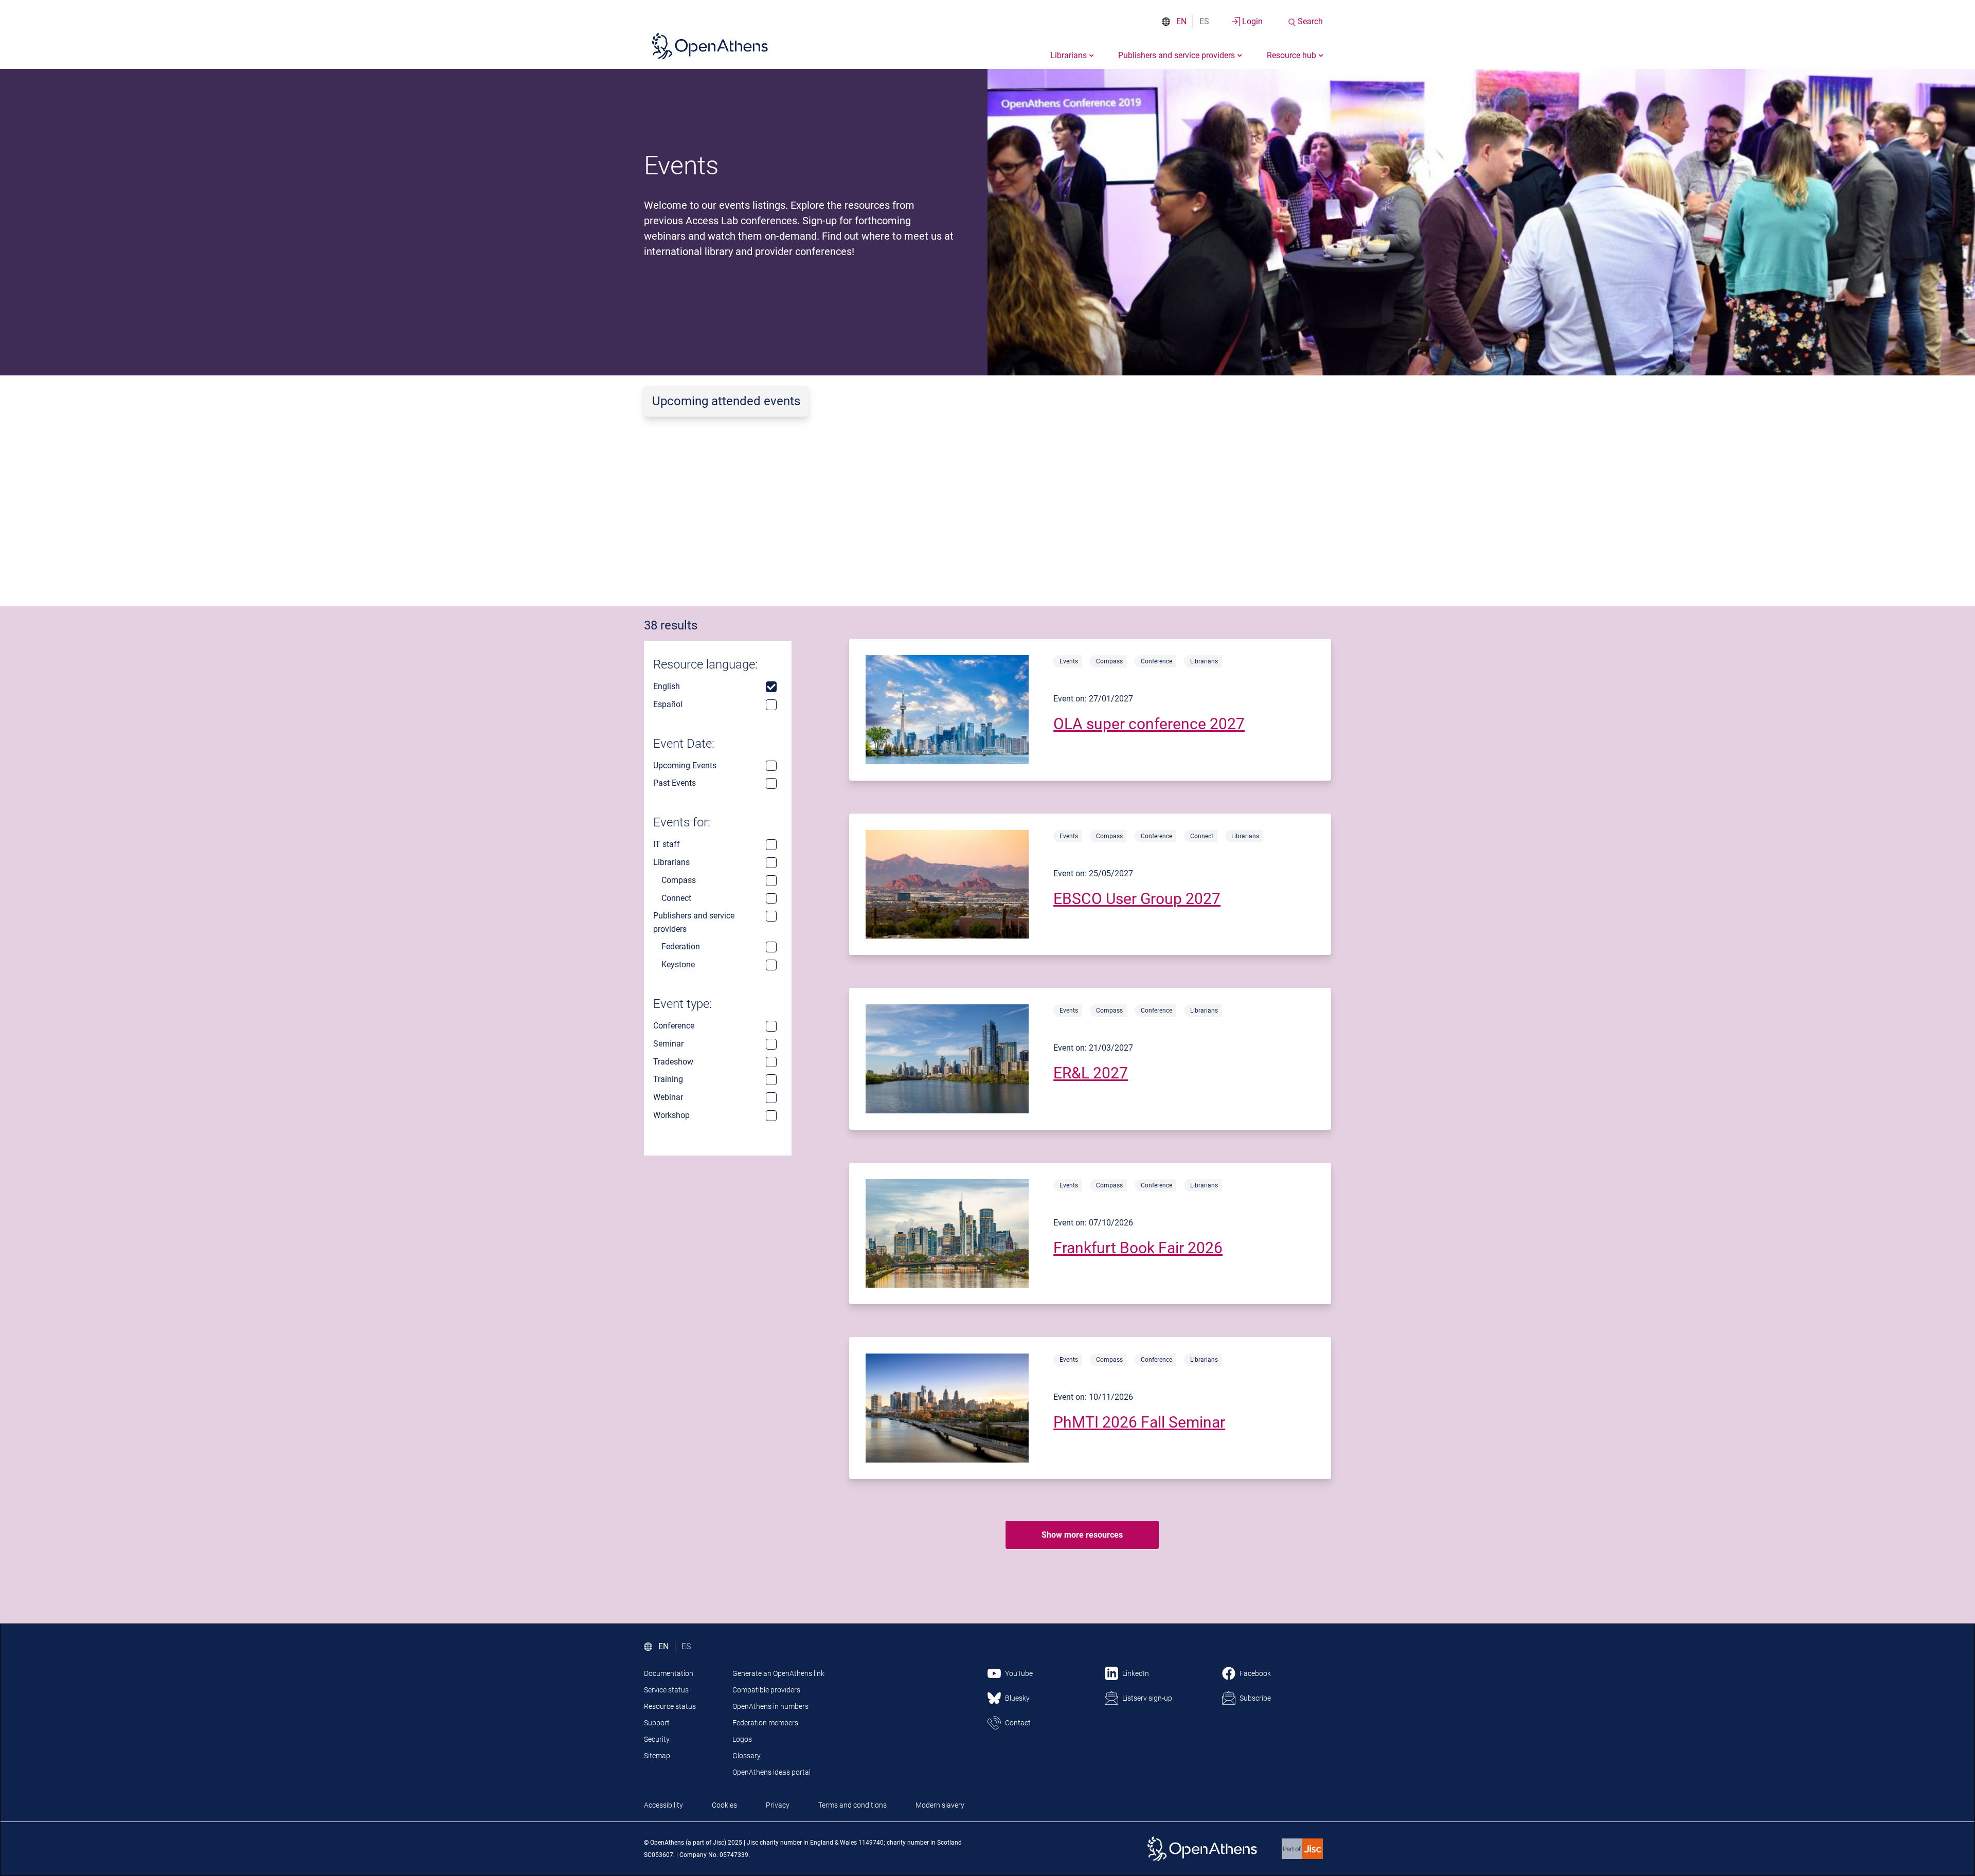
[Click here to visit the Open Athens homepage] (710, 46)
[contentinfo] (1090, 710)
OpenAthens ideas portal (771, 1772)
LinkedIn (1136, 1673)
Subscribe (1255, 1698)
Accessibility (663, 1805)
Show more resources (1082, 1535)
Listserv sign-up (1147, 1698)
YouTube (1019, 1673)
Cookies (724, 1805)
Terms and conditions (852, 1805)
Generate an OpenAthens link (778, 1673)
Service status (666, 1690)
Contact (1018, 1723)
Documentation (669, 1673)
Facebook (1255, 1673)
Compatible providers (766, 1690)
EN (1181, 21)
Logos (742, 1739)
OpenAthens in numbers (770, 1706)
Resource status (670, 1706)
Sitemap (657, 1756)
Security (657, 1739)
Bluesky (1017, 1698)
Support (657, 1723)
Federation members (765, 1723)
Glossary (747, 1756)
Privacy (778, 1805)
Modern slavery (940, 1805)
